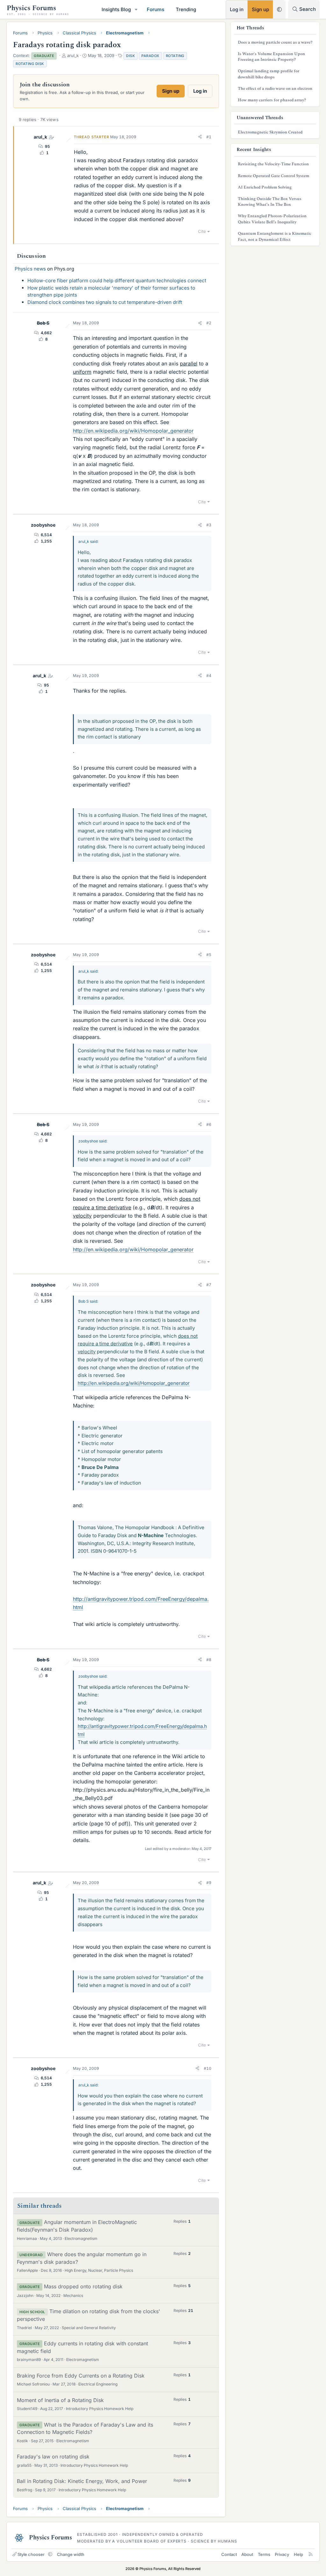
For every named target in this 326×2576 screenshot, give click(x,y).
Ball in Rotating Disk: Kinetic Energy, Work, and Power (82, 2481)
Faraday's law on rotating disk (53, 2457)
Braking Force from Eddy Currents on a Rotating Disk (81, 2376)
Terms (264, 2554)
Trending (186, 9)
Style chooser (31, 2554)
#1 (209, 137)
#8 (209, 1660)
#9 (209, 1883)
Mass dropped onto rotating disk (83, 2286)
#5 (209, 955)
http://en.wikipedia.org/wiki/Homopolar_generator (133, 431)
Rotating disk (30, 64)
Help (298, 2554)
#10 (208, 2068)
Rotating (175, 56)
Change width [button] (71, 2554)
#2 (209, 323)
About (247, 2554)
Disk (131, 56)
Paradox (150, 56)
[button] (136, 9)
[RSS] (311, 2554)
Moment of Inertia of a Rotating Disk (60, 2400)
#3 (209, 525)
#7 (209, 1285)
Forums (156, 9)
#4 (209, 676)
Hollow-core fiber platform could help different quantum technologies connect (117, 281)
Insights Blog (116, 9)
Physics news (30, 269)
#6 (209, 1124)
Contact (229, 2554)
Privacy (282, 2554)
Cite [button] (202, 231)
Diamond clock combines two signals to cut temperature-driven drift (105, 302)
